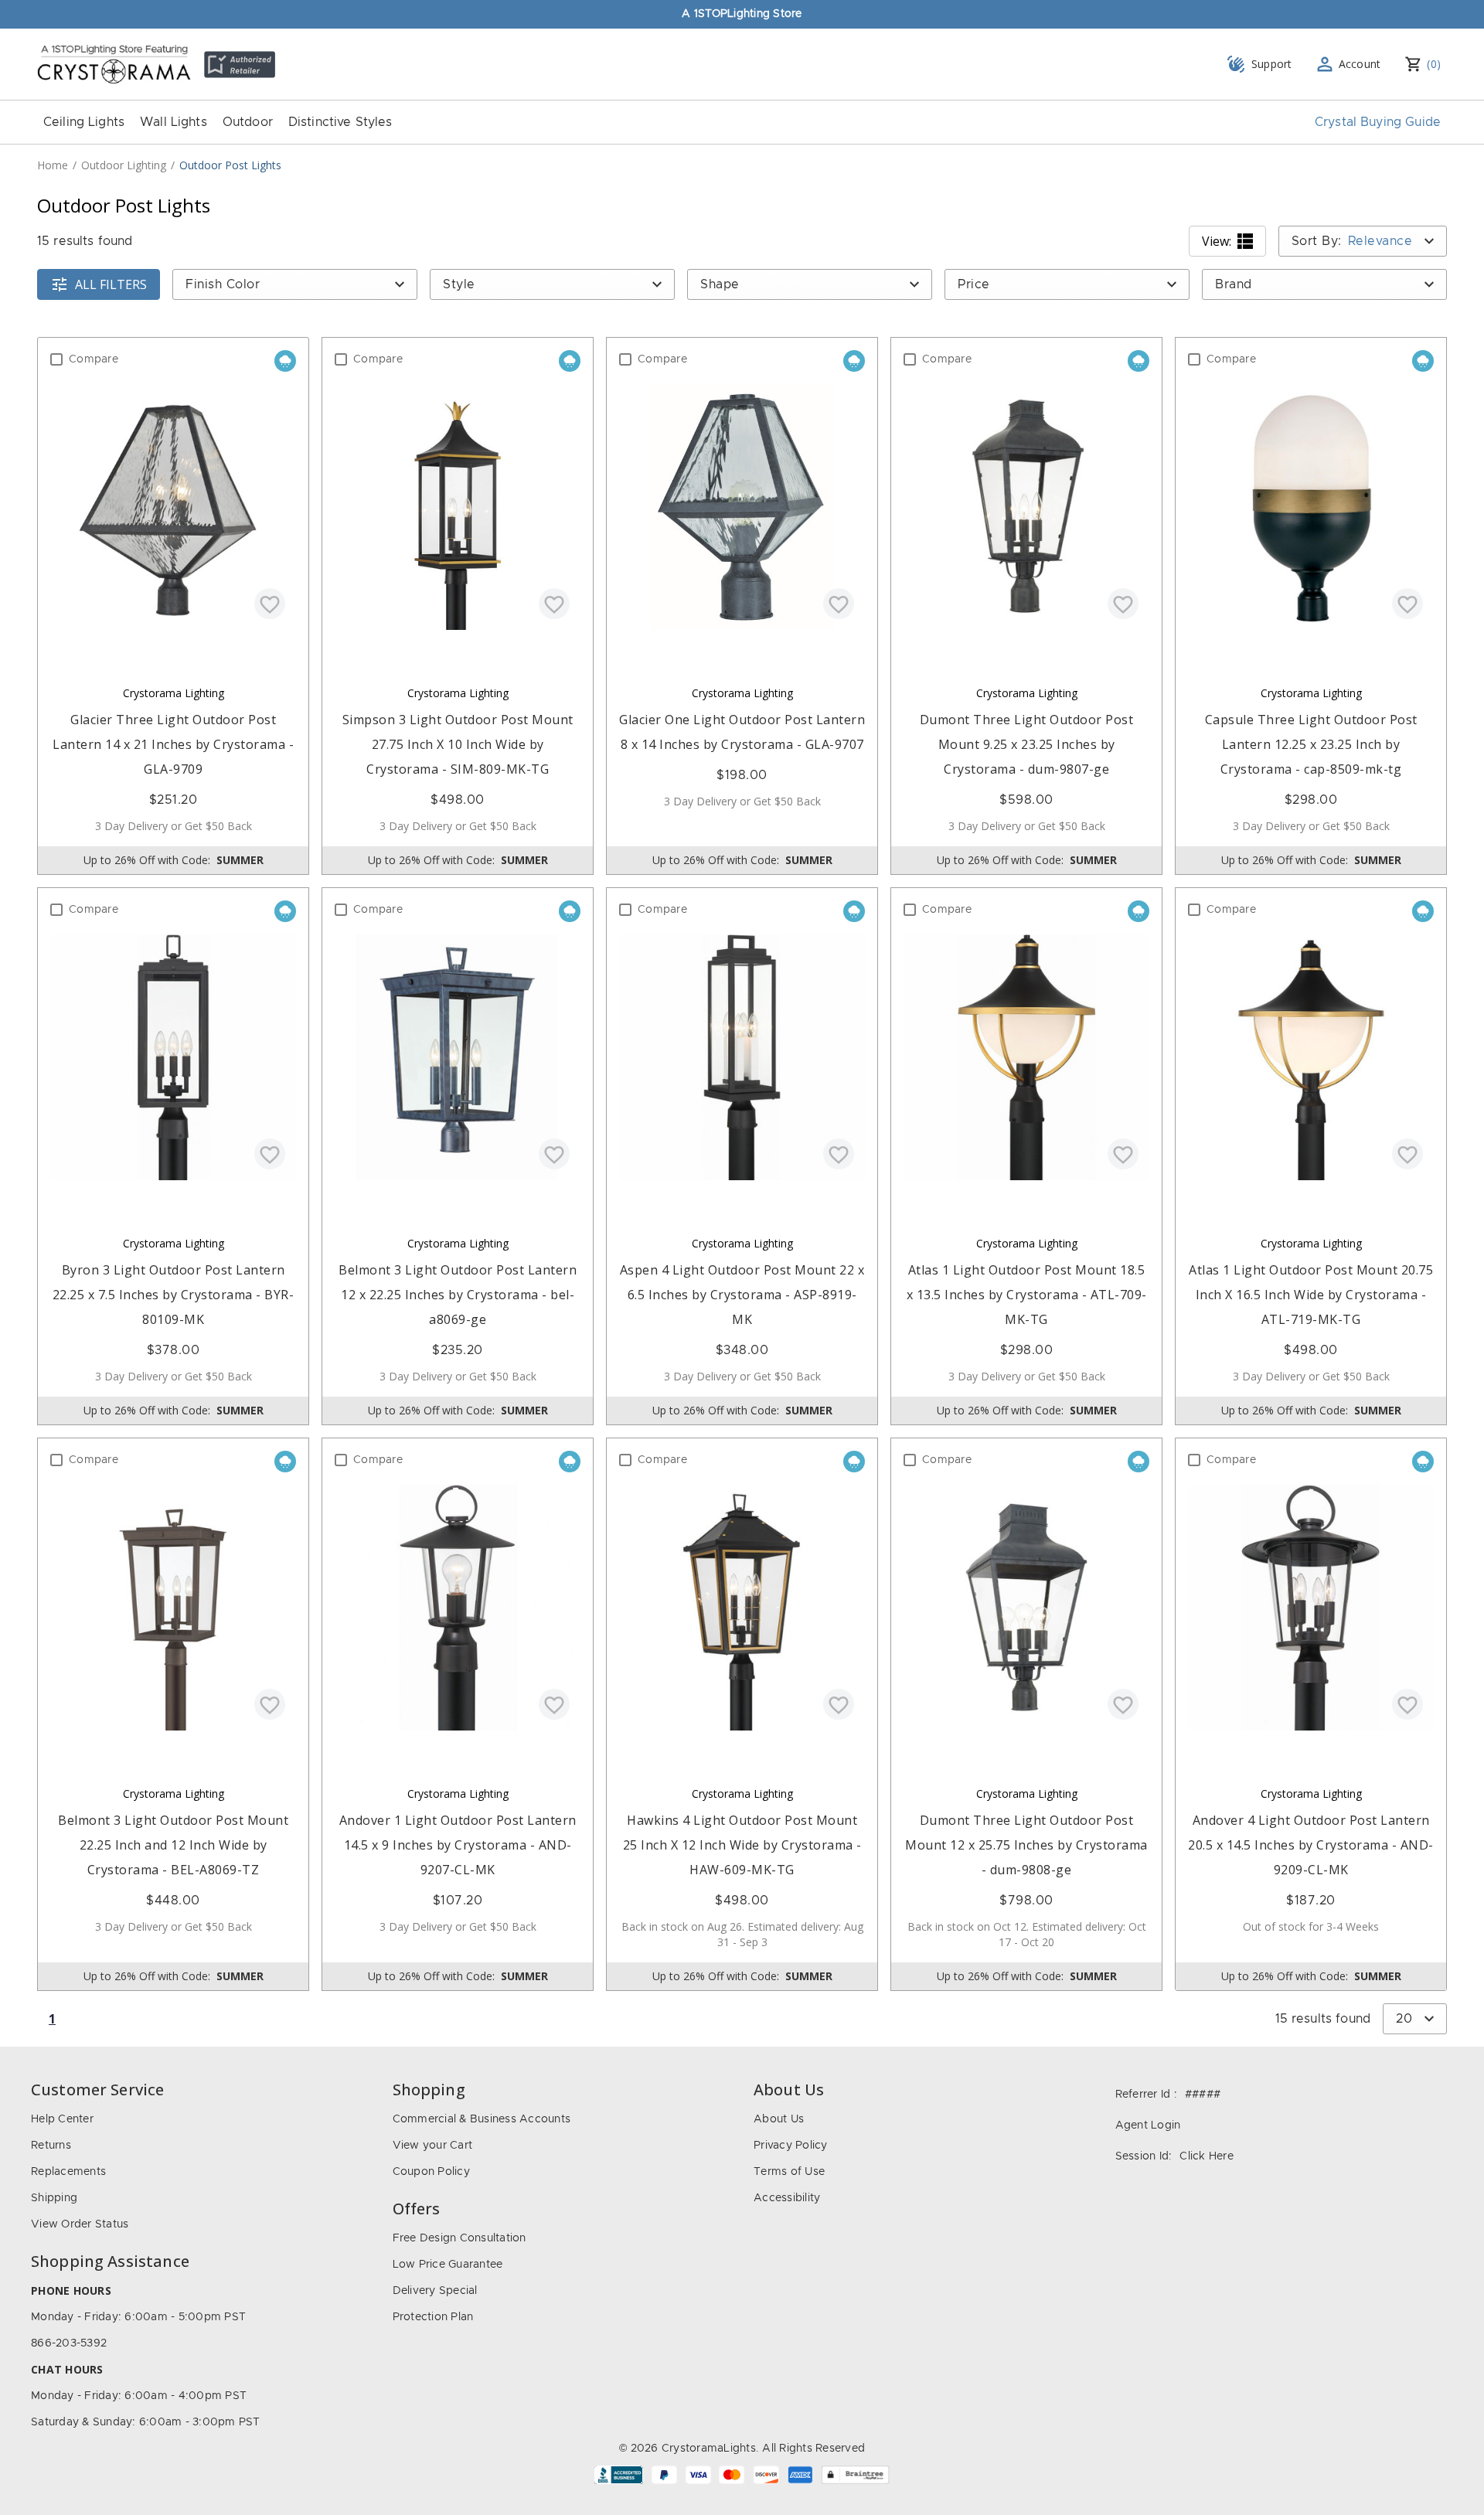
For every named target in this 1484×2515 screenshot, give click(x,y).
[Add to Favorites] (270, 604)
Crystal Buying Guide (1378, 122)
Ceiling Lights (84, 122)
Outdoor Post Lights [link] (230, 165)
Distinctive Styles (340, 122)
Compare (94, 359)
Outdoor (248, 122)
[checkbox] (56, 359)
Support (1272, 64)
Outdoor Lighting (124, 165)
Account (1360, 64)
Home (53, 165)
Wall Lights (174, 122)
